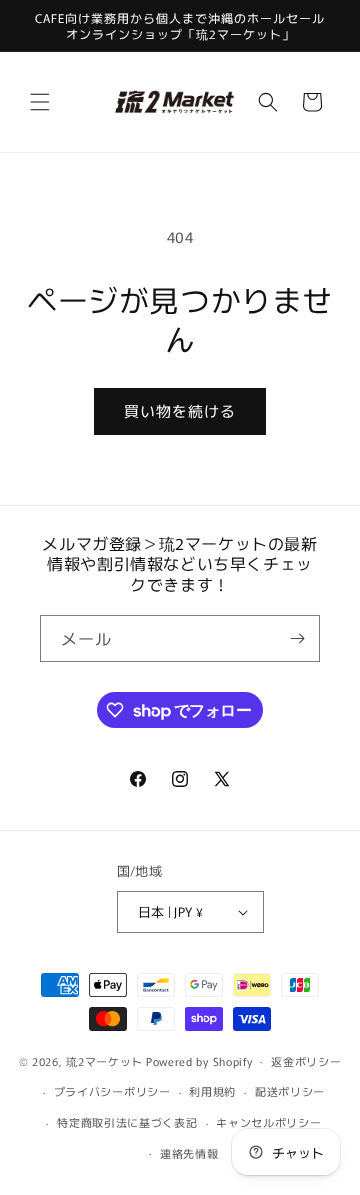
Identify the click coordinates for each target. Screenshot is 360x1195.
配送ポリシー (290, 1091)
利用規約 (212, 1091)
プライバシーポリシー (112, 1091)
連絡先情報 (189, 1153)
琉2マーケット (104, 1060)
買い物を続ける (180, 410)
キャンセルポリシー (268, 1122)
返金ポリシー (306, 1061)
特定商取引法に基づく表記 (127, 1122)
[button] (40, 102)
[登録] (297, 638)
